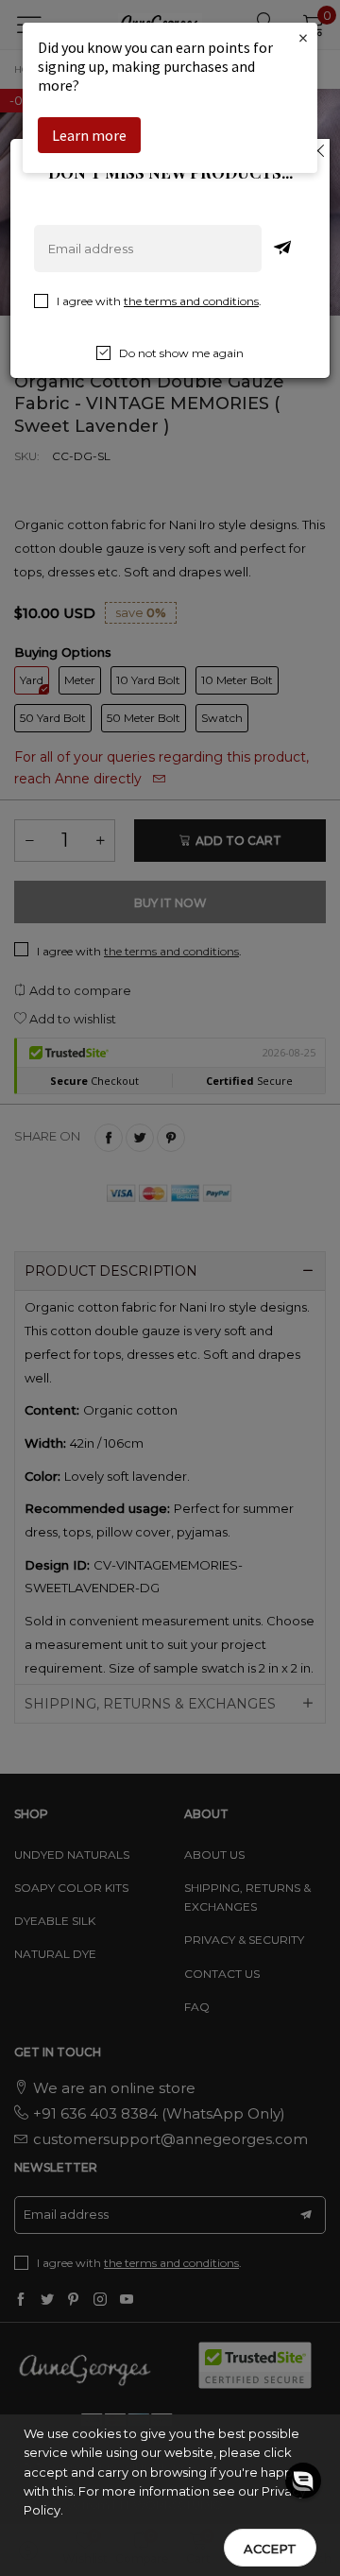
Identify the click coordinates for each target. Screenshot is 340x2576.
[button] (303, 2481)
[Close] (318, 150)
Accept (270, 2549)
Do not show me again (181, 353)
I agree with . (159, 301)
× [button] (303, 37)
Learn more (89, 135)
